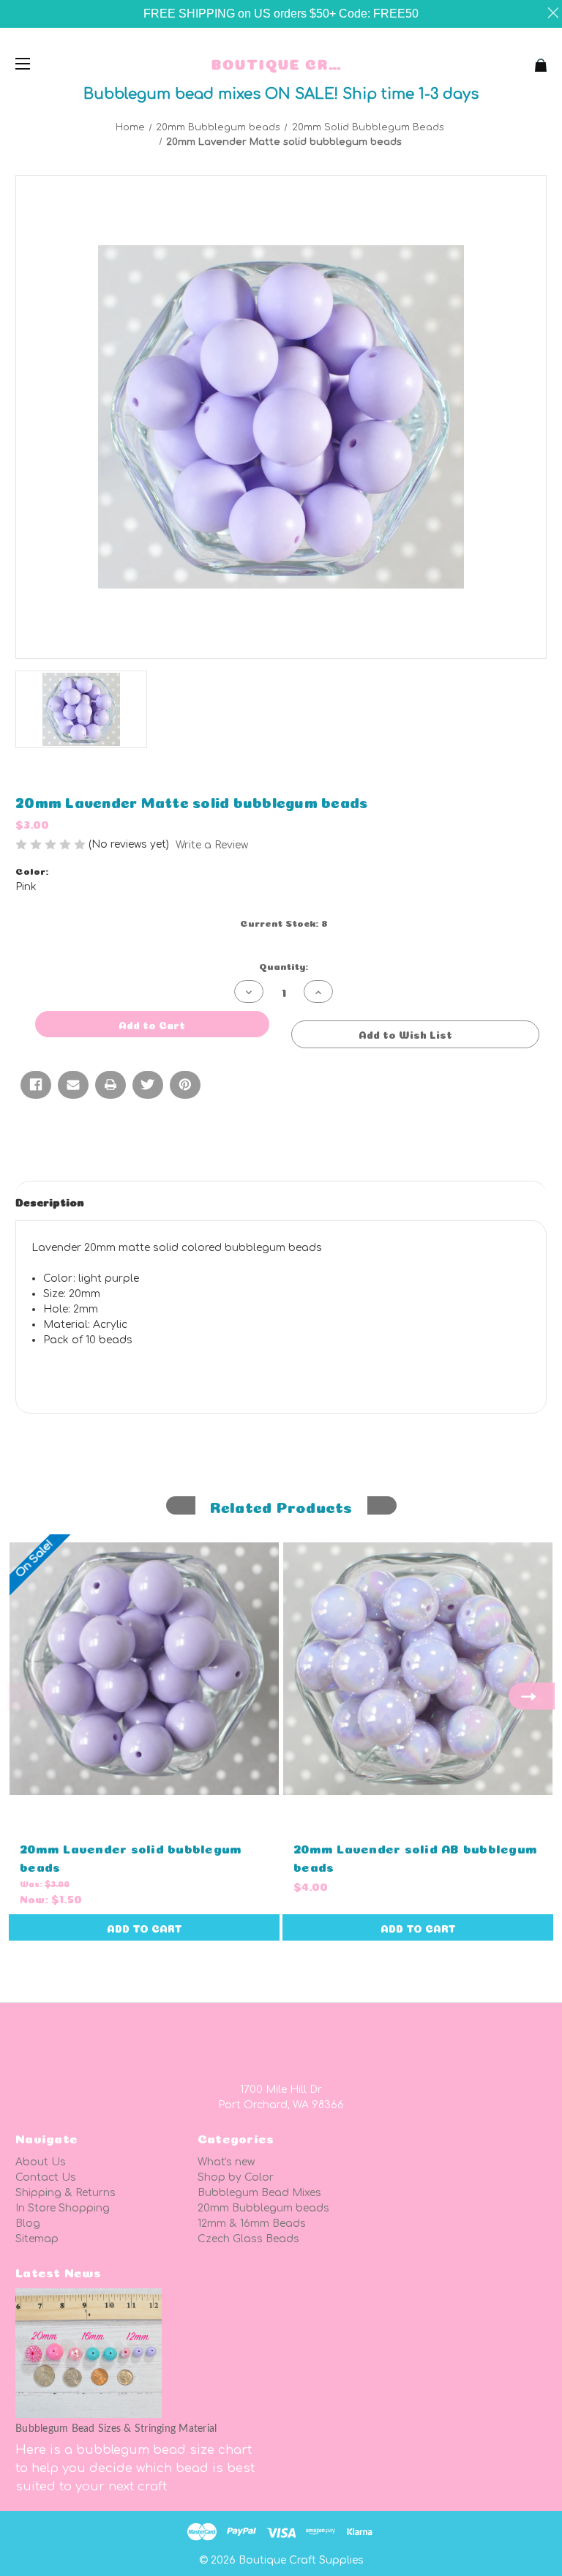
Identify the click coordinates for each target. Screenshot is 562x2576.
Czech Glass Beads (248, 2239)
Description (50, 1201)
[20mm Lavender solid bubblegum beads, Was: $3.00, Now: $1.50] (144, 1669)
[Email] (73, 1085)
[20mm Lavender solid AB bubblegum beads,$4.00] (418, 1669)
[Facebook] (36, 1085)
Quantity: (284, 965)
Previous (30, 1696)
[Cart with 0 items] (494, 60)
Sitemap (37, 2239)
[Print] (110, 1085)
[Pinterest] (185, 1085)
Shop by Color (236, 2177)
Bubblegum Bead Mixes (259, 2193)
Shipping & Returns (65, 2193)
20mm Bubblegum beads (263, 2208)
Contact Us (46, 2177)
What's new (226, 2162)
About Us (41, 2162)
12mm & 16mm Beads (252, 2224)
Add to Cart (145, 1927)
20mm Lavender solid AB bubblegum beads (415, 1856)
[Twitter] (148, 1085)
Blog (28, 2224)
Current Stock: (284, 922)
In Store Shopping (63, 2208)
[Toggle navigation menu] (35, 63)
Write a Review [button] (212, 845)
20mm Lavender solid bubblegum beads (131, 1856)
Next (532, 1696)
